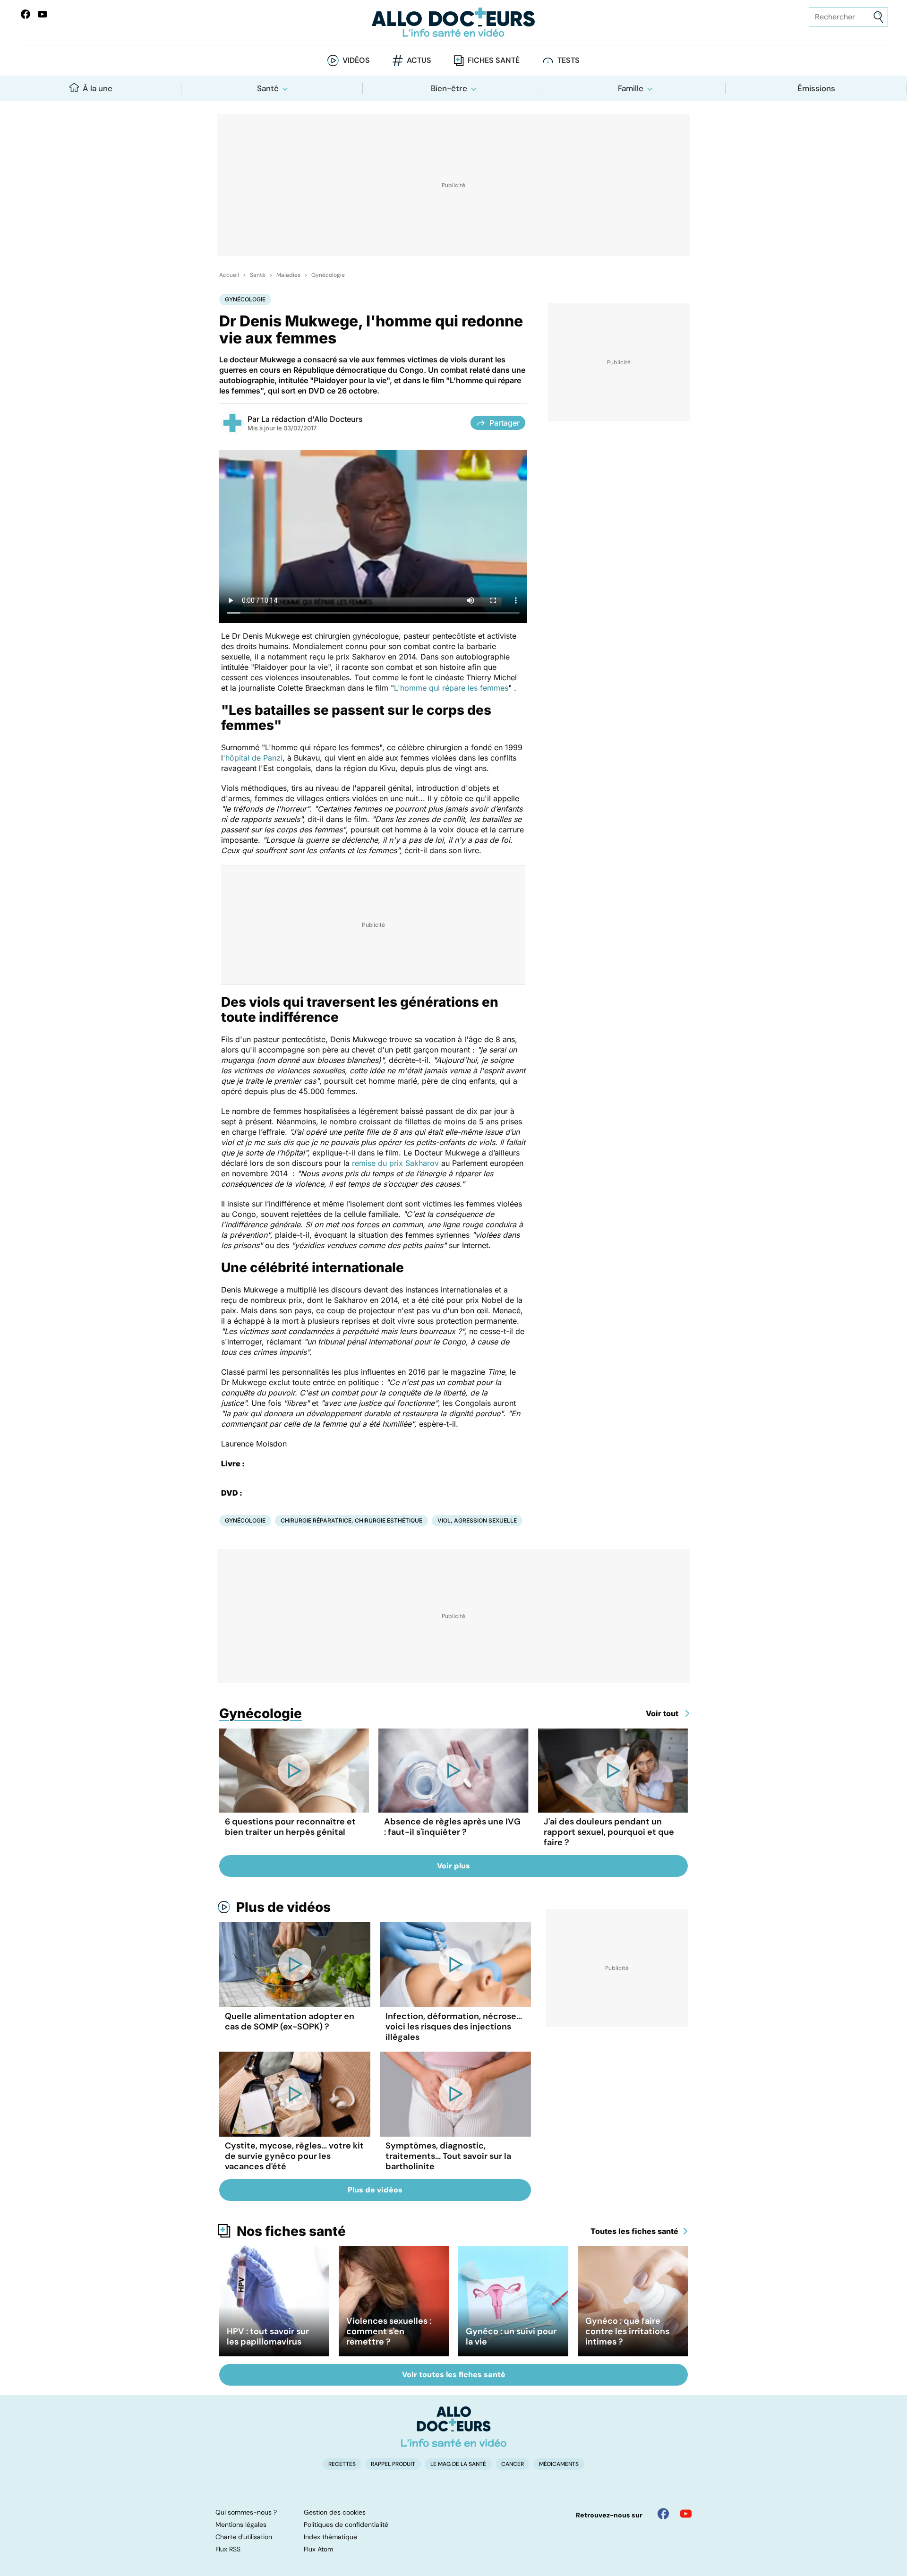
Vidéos (356, 60)
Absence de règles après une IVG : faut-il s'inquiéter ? (452, 1827)
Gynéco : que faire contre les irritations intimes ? (627, 2331)
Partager (505, 423)
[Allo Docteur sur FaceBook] (26, 14)
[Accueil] (454, 2427)
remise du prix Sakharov (395, 1163)
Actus (419, 60)
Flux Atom (318, 2549)
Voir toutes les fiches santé (454, 2375)
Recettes (342, 2464)
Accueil (229, 275)
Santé (268, 88)
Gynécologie (328, 275)
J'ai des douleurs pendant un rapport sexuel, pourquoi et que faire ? (609, 1832)
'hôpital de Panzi (253, 758)
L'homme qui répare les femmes (451, 688)
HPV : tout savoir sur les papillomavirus (268, 2336)
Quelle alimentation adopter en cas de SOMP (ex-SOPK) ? (290, 2021)
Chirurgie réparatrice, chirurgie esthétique (351, 1520)
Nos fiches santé (291, 2231)
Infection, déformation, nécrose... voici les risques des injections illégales (454, 2027)
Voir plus (453, 1866)
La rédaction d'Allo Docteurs (312, 419)
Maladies (288, 275)
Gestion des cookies (335, 2512)
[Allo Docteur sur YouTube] (686, 2514)
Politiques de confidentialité (346, 2525)
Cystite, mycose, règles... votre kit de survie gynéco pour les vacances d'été (294, 2156)
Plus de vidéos (283, 1907)
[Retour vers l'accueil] (453, 22)
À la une (98, 88)
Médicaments (559, 2464)
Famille (631, 88)
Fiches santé (494, 60)
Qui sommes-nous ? (246, 2512)
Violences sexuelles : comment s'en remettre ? (389, 2331)
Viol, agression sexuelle (477, 1520)
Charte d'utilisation (244, 2537)
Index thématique (330, 2537)
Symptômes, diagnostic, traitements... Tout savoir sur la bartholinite (448, 2156)
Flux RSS (228, 2549)
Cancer (513, 2464)
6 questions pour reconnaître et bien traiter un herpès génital (290, 1827)
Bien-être (449, 88)
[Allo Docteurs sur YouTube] (43, 14)
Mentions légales (241, 2525)
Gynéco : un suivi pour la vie (511, 2336)
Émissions (816, 88)
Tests (569, 60)
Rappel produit (393, 2464)
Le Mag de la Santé (458, 2464)
